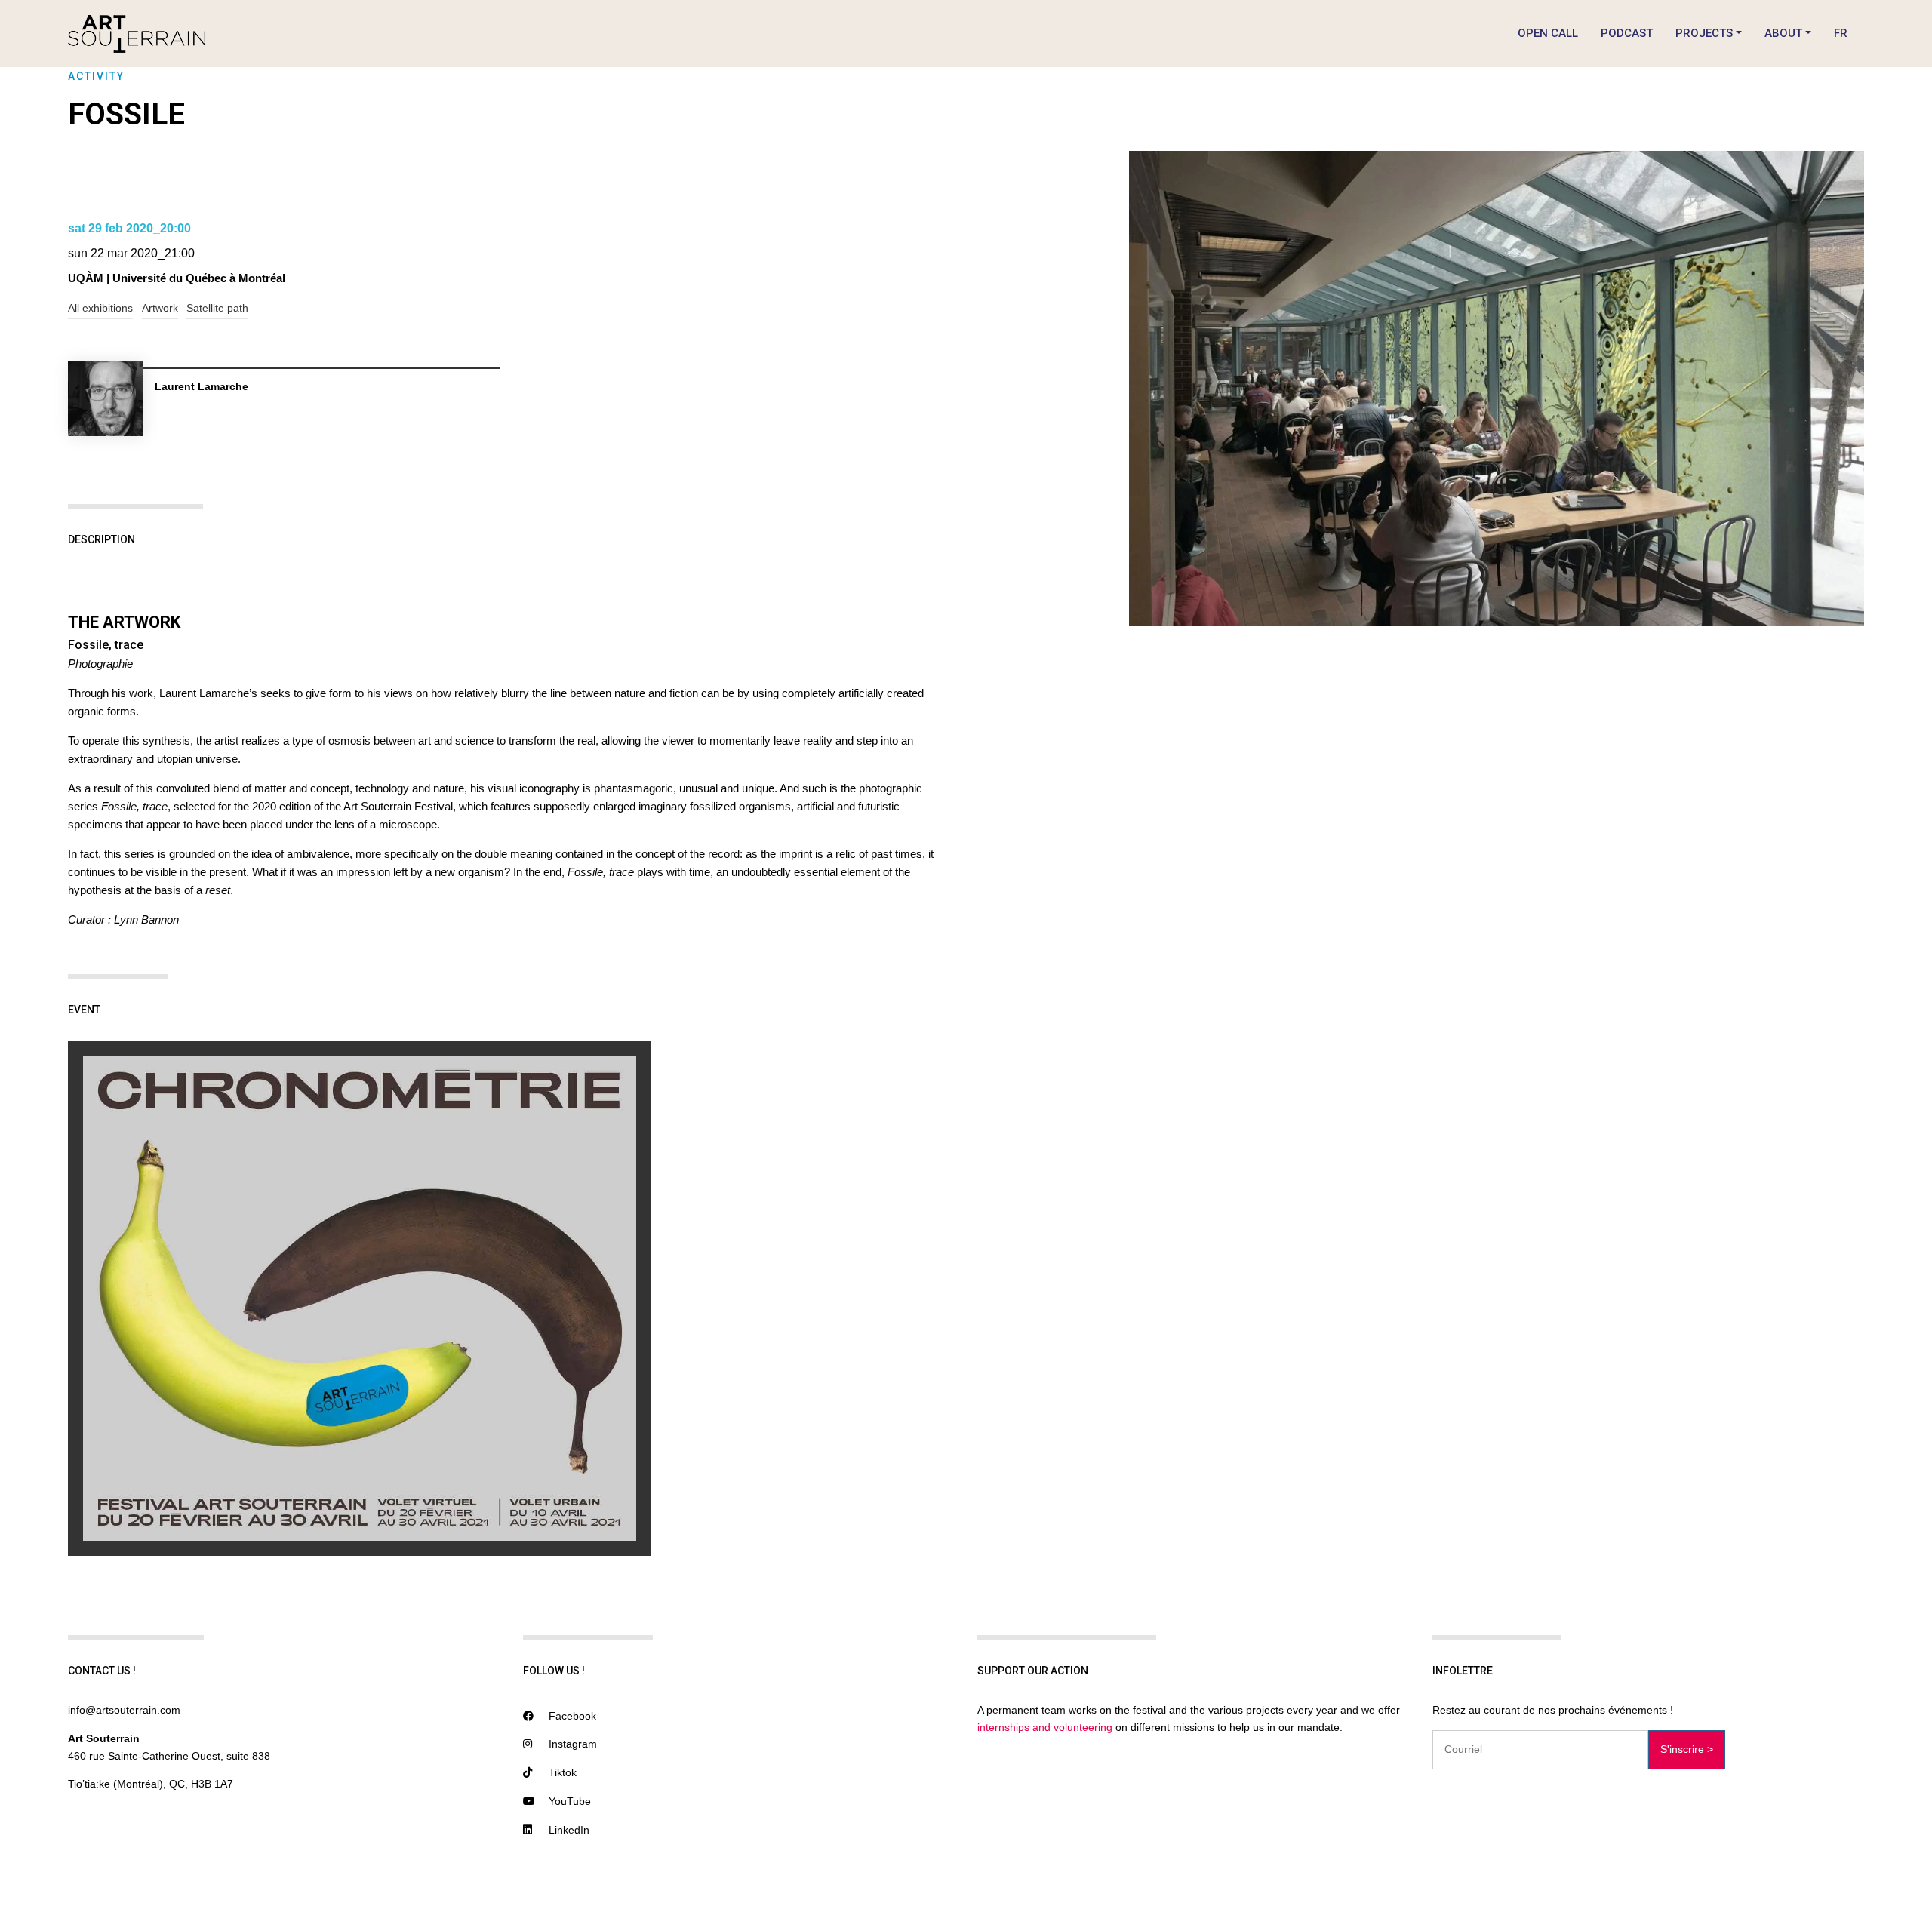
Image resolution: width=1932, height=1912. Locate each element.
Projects (1704, 33)
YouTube (568, 1801)
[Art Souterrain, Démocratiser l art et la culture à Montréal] (137, 34)
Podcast (1627, 33)
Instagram (571, 1744)
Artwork (160, 308)
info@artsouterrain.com (124, 1710)
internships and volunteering (1045, 1727)
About (1783, 33)
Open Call (1548, 33)
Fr (1841, 33)
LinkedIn (568, 1830)
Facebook (571, 1716)
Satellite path (217, 308)
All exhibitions (100, 308)
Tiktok (561, 1772)
